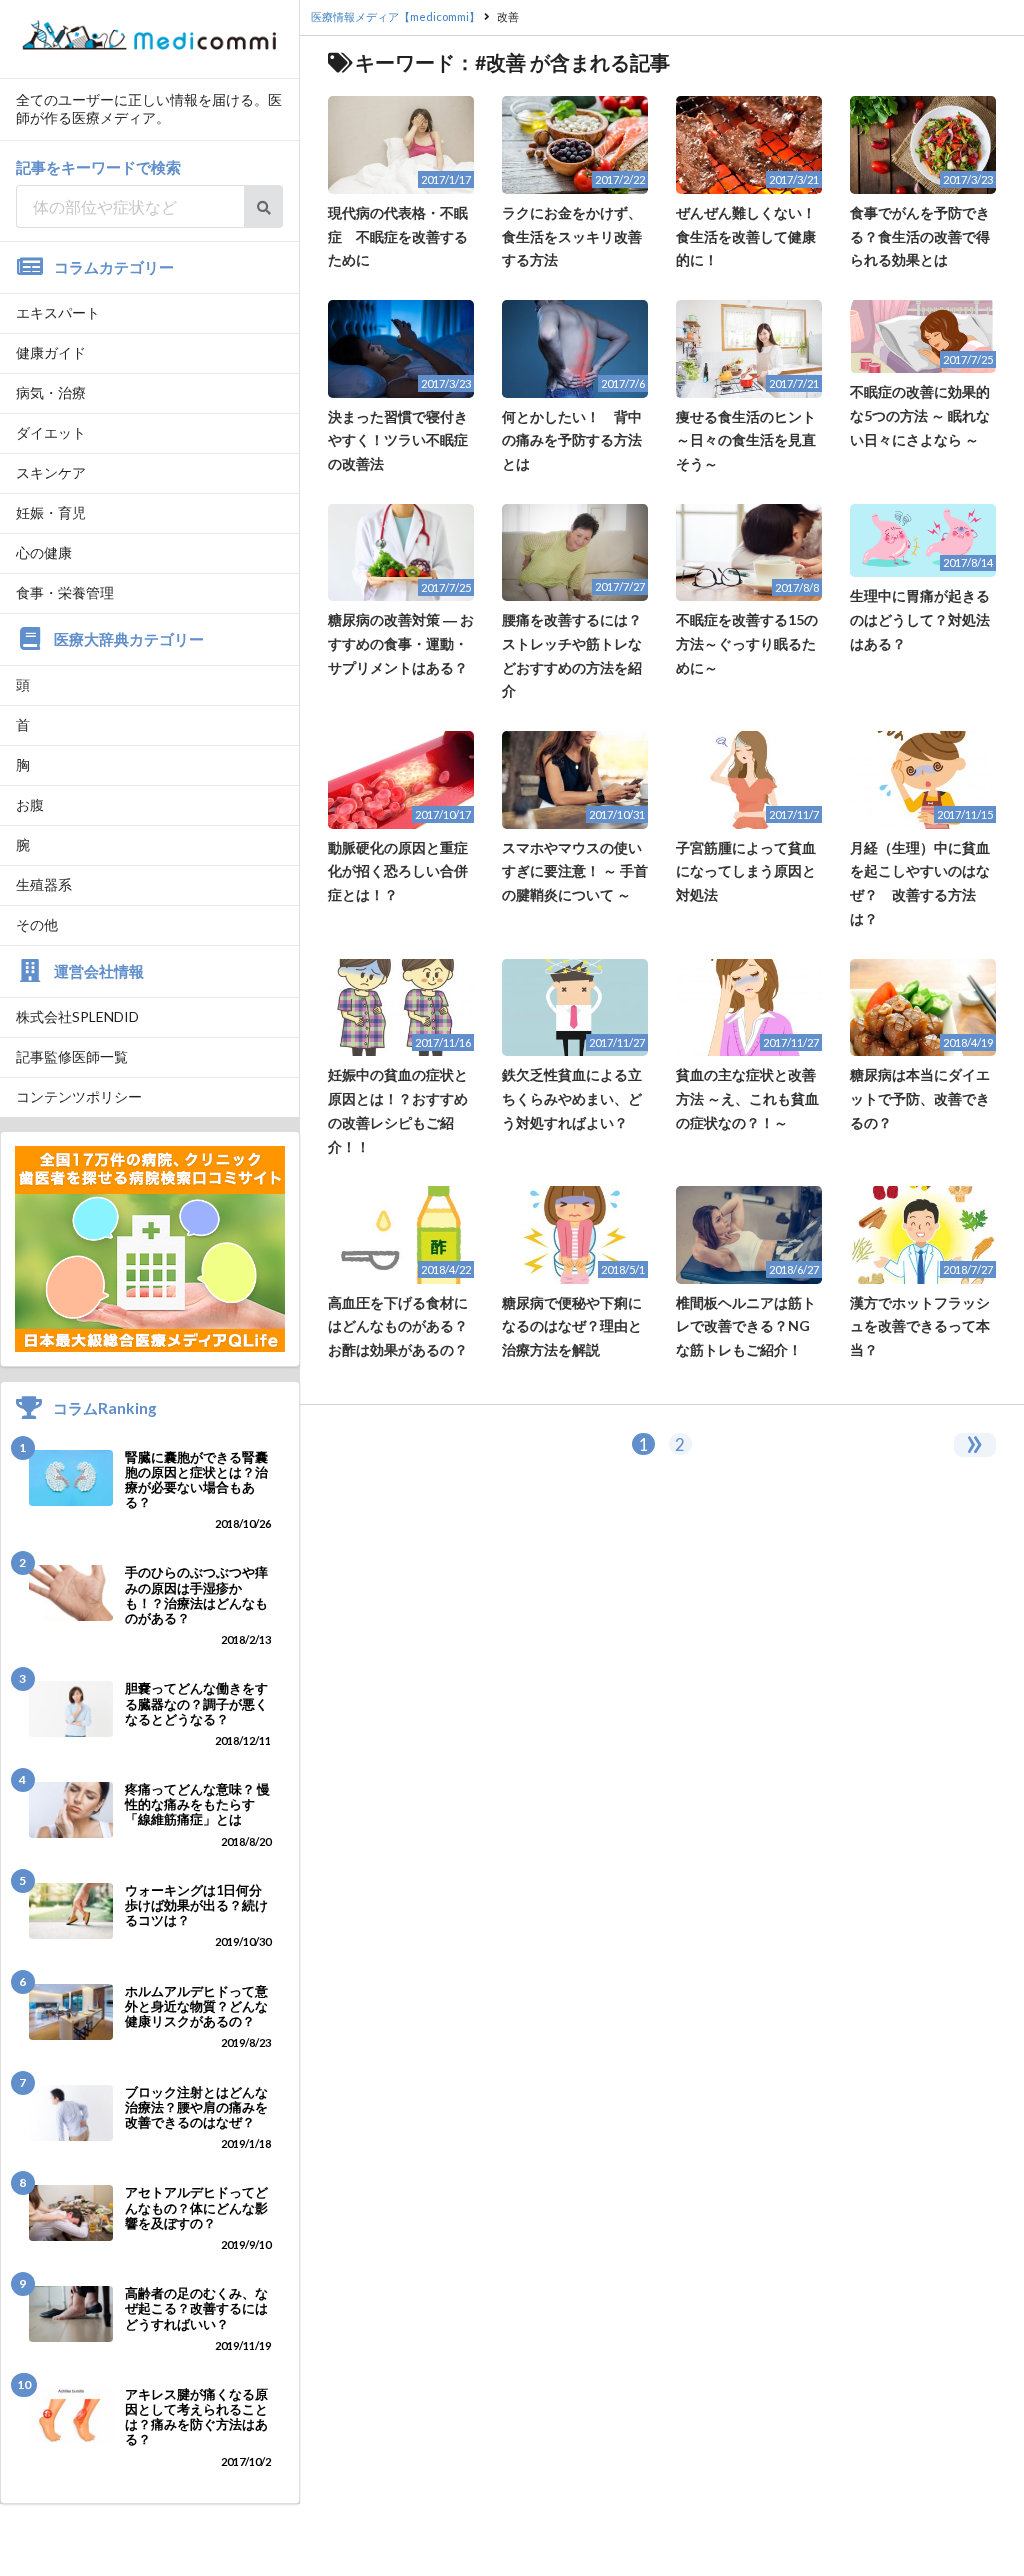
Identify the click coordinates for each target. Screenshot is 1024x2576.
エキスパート (58, 312)
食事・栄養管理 (65, 592)
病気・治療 (51, 392)
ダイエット (51, 432)
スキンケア (51, 472)
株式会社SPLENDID (77, 1016)
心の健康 (44, 552)
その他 (37, 924)
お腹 (30, 804)
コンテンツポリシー (79, 1096)
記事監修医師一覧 (72, 1056)
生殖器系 (44, 884)
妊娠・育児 (51, 512)
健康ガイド (51, 352)
